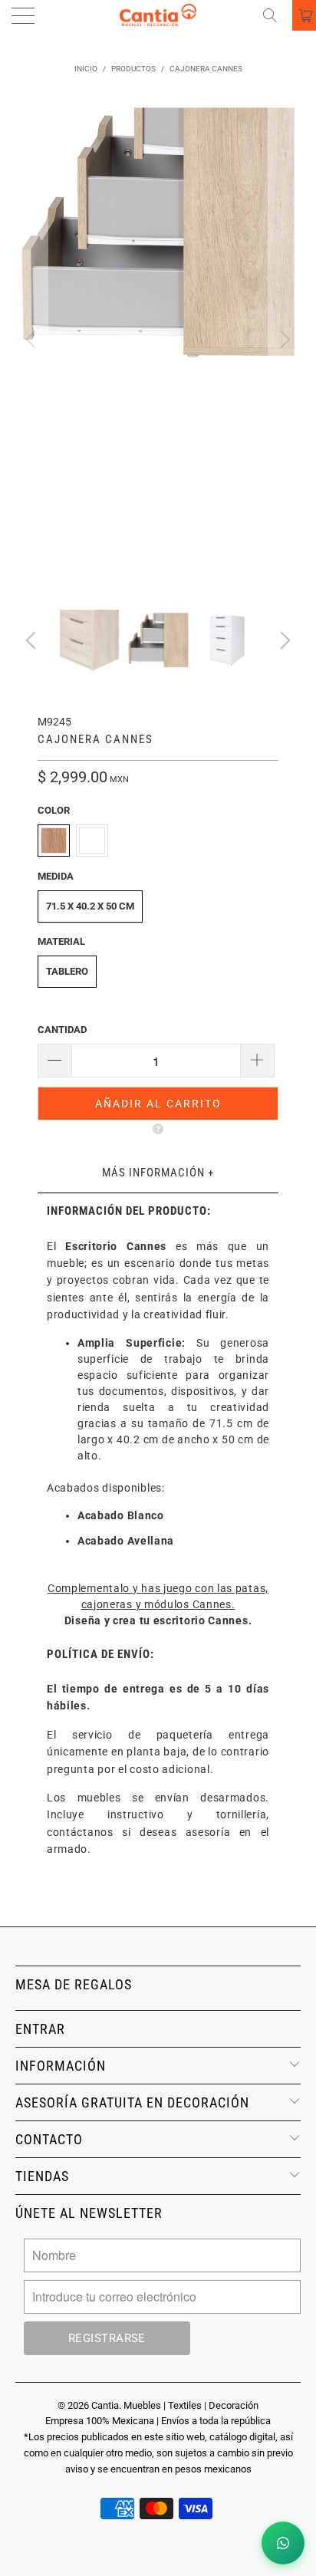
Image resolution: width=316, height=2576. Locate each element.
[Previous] (33, 340)
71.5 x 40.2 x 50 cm (90, 906)
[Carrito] (304, 15)
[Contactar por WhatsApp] (283, 2543)
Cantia (105, 2405)
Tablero (67, 971)
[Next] (283, 340)
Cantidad (62, 1030)
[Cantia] (158, 15)
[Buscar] (275, 15)
